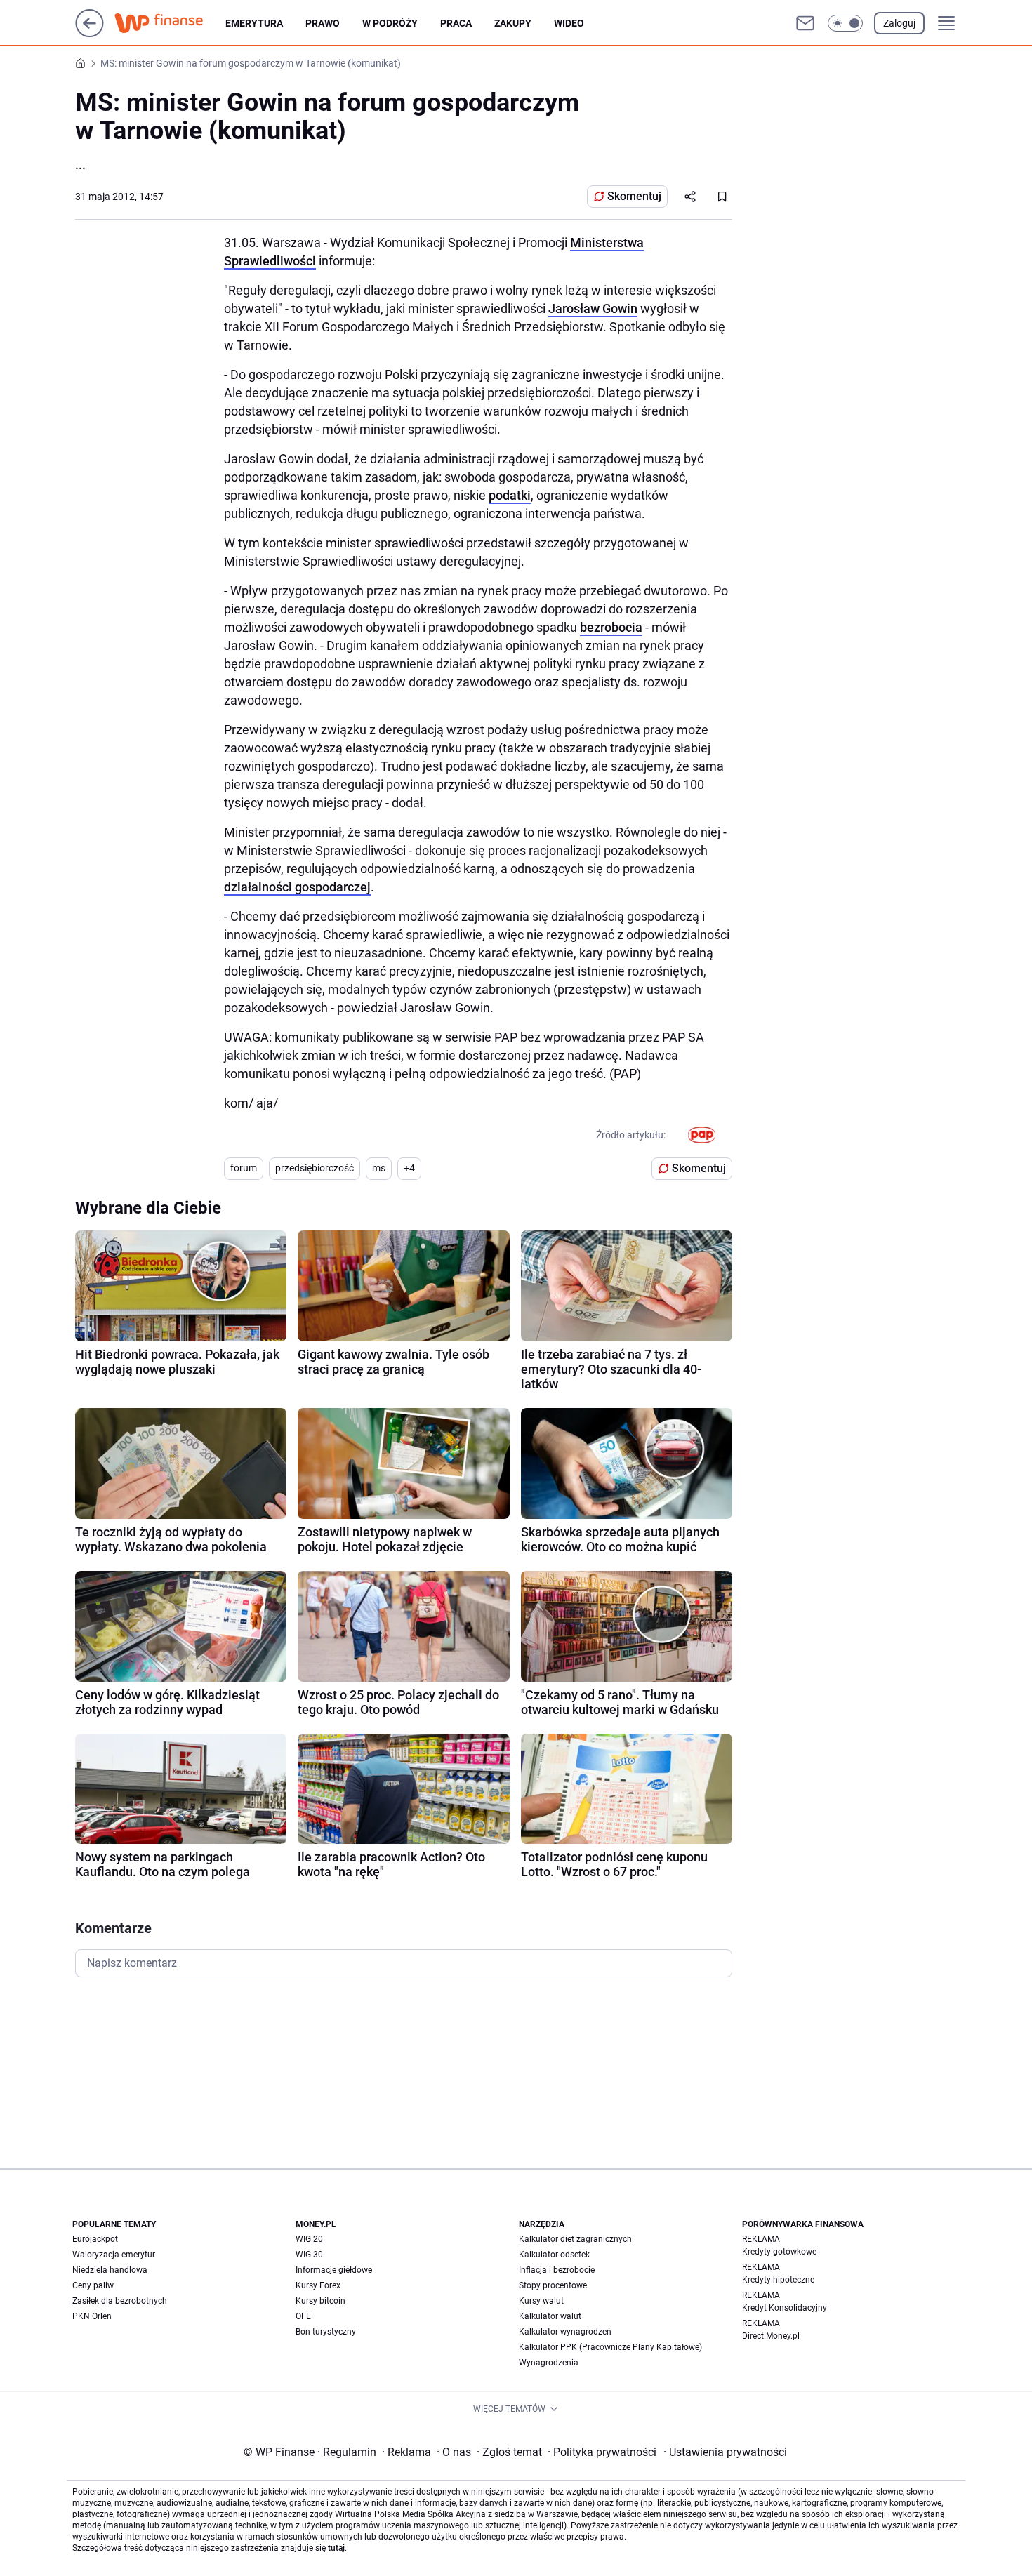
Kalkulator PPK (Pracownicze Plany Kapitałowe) (610, 2347)
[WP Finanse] (170, 23)
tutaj (336, 2548)
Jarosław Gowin (593, 308)
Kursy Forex (318, 2285)
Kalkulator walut (550, 2316)
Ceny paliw (93, 2285)
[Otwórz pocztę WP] (805, 23)
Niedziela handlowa (110, 2270)
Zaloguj (899, 23)
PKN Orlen (92, 2316)
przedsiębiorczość (315, 1168)
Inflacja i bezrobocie (557, 2270)
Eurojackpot (95, 2239)
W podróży (390, 23)
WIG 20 (309, 2239)
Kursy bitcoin (320, 2301)
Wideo (569, 23)
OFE (303, 2316)
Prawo (323, 23)
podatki (510, 495)
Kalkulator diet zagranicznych (575, 2239)
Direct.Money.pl (771, 2336)
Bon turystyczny (326, 2332)
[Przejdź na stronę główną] (90, 33)
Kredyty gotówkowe (779, 2252)
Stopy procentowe (553, 2285)
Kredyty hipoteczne (778, 2280)
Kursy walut (541, 2301)
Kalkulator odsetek (554, 2255)
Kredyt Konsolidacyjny (785, 2308)
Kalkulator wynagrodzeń (565, 2332)
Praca (456, 23)
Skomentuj (634, 196)
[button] (845, 23)
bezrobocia (611, 627)
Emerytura (254, 23)
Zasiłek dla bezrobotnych (120, 2301)
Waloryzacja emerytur (114, 2255)
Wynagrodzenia (549, 2363)
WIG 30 (309, 2255)
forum (244, 1168)
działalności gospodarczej (297, 887)
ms (379, 1168)
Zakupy (513, 23)
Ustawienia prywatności (725, 2452)
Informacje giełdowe (334, 2270)
